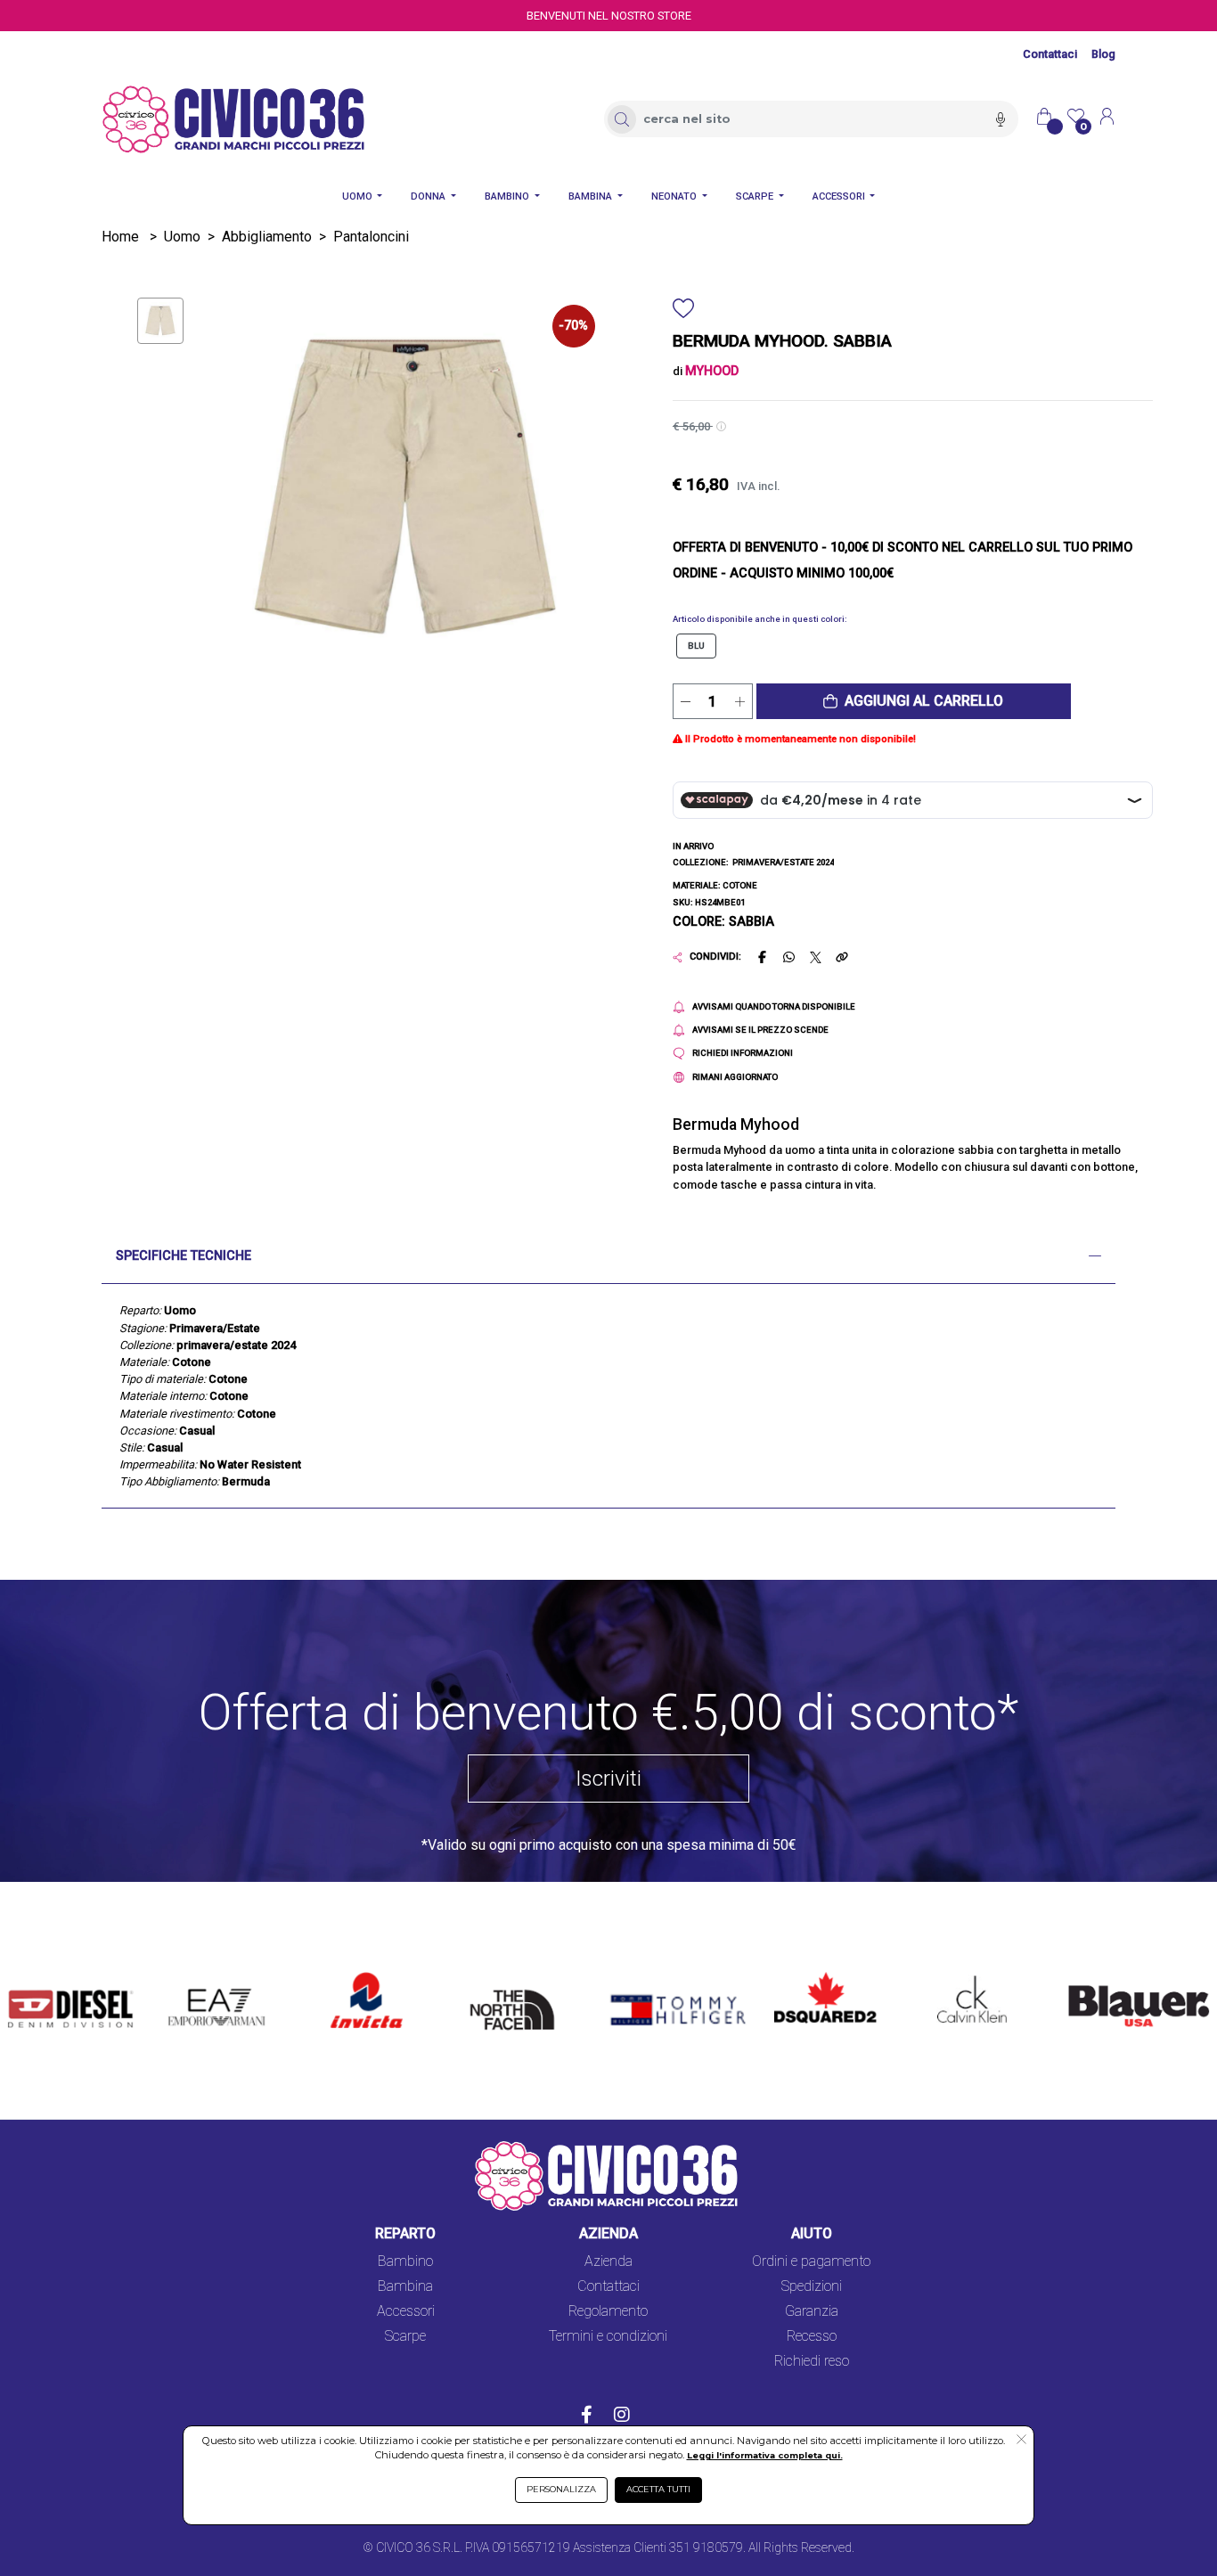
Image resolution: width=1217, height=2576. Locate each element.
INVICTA (359, 1973)
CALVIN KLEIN (960, 1973)
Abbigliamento (267, 237)
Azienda (608, 2261)
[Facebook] (587, 2417)
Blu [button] (696, 646)
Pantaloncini (371, 237)
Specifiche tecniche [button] (184, 1256)
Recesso (812, 2336)
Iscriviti (608, 1779)
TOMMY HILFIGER (656, 1973)
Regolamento (608, 2311)
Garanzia (812, 2311)
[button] (914, 701)
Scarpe (405, 2336)
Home (120, 237)
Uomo (182, 237)
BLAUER (1082, 1973)
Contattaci (1050, 54)
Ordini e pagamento (811, 2261)
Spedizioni (812, 2286)
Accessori (406, 2311)
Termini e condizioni (608, 2336)
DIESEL (31, 1973)
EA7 (191, 1973)
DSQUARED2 (814, 1973)
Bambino (405, 2261)
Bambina (405, 2286)
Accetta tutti (658, 2489)
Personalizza (561, 2489)
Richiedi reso (812, 2361)
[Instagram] (622, 2417)
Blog (1103, 54)
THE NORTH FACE (505, 1995)
